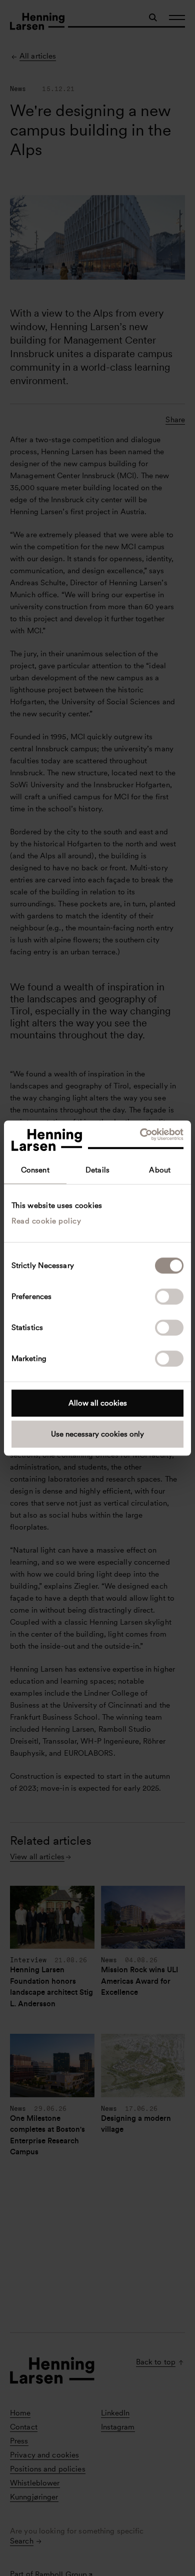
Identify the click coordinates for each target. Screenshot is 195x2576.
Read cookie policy (46, 1221)
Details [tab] (97, 1170)
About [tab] (160, 1170)
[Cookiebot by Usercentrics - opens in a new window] (140, 1134)
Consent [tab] (35, 1170)
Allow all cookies (98, 1403)
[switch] (169, 1297)
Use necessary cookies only (97, 1434)
